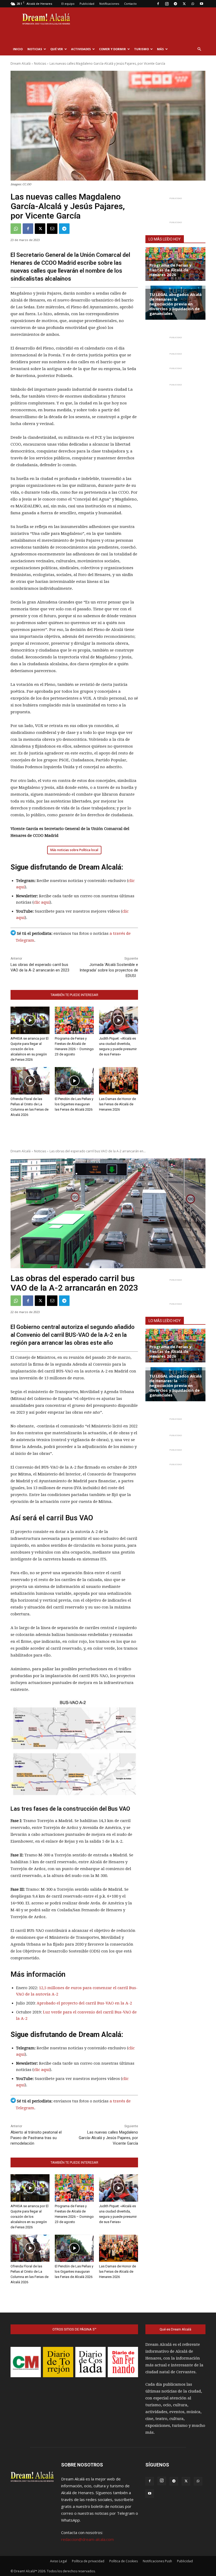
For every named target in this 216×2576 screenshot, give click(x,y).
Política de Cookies (124, 2561)
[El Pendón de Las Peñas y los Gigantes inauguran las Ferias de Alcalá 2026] (74, 1081)
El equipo (68, 4)
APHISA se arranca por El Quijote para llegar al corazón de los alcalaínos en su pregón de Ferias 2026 (30, 1049)
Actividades (81, 49)
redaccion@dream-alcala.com (87, 2539)
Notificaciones (109, 4)
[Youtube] (202, 4)
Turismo (141, 49)
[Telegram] (175, 4)
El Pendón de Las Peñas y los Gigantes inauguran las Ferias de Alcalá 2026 (74, 1104)
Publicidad (87, 4)
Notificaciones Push (157, 2561)
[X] (184, 4)
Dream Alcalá (21, 63)
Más (160, 49)
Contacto (130, 4)
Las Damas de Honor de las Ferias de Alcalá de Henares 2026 (117, 1104)
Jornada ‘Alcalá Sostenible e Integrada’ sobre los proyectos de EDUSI (109, 970)
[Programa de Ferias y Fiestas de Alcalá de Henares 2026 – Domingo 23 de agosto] (74, 1020)
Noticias (35, 49)
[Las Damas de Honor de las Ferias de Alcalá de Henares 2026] (119, 1081)
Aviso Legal (58, 2561)
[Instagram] (167, 4)
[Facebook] (158, 4)
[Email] (52, 229)
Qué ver (57, 49)
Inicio (18, 49)
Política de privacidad (88, 2561)
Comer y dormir (112, 49)
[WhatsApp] (193, 4)
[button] (199, 49)
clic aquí (42, 902)
